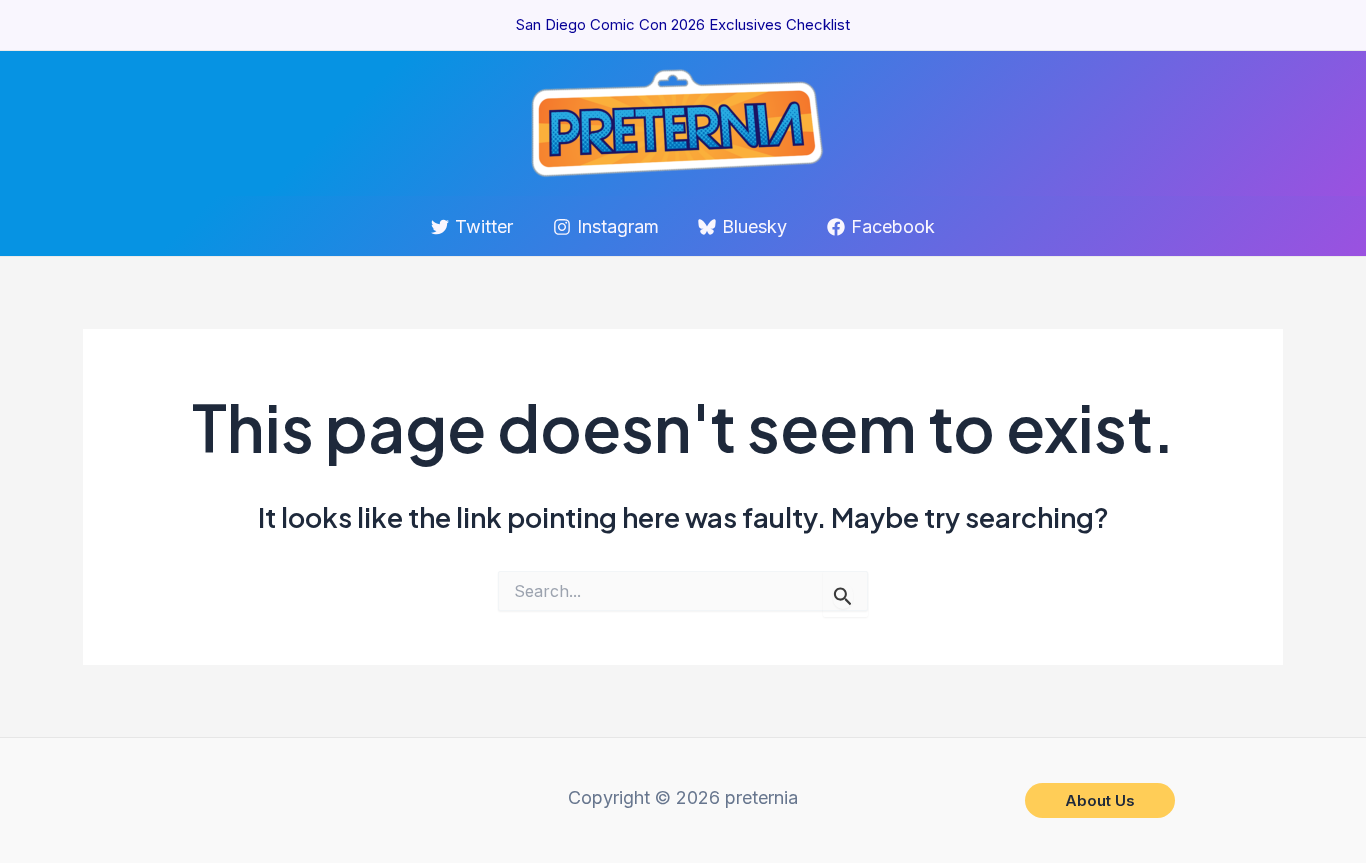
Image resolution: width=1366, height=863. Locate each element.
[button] (1100, 800)
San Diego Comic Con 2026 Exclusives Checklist (683, 24)
